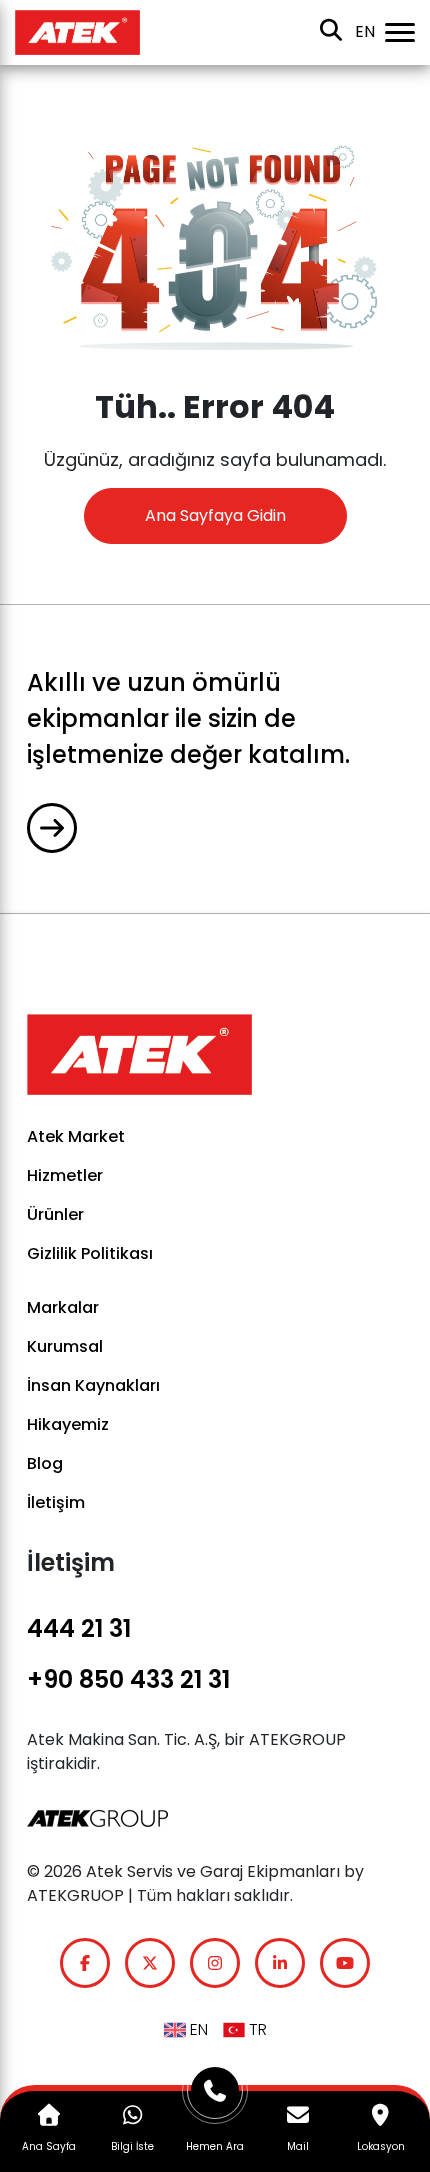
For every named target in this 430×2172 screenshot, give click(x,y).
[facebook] (85, 1963)
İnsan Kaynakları (93, 1385)
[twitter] (150, 1963)
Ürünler (55, 1214)
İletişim (56, 1502)
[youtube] (345, 1963)
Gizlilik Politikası (90, 1253)
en (365, 31)
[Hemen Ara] (215, 2098)
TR (256, 2029)
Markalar (63, 1307)
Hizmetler (65, 1175)
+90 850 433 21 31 (128, 1679)
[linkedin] (280, 1963)
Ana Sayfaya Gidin (215, 515)
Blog (45, 1463)
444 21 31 (79, 1628)
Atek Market (76, 1136)
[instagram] (215, 1963)
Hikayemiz (68, 1424)
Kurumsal (65, 1346)
